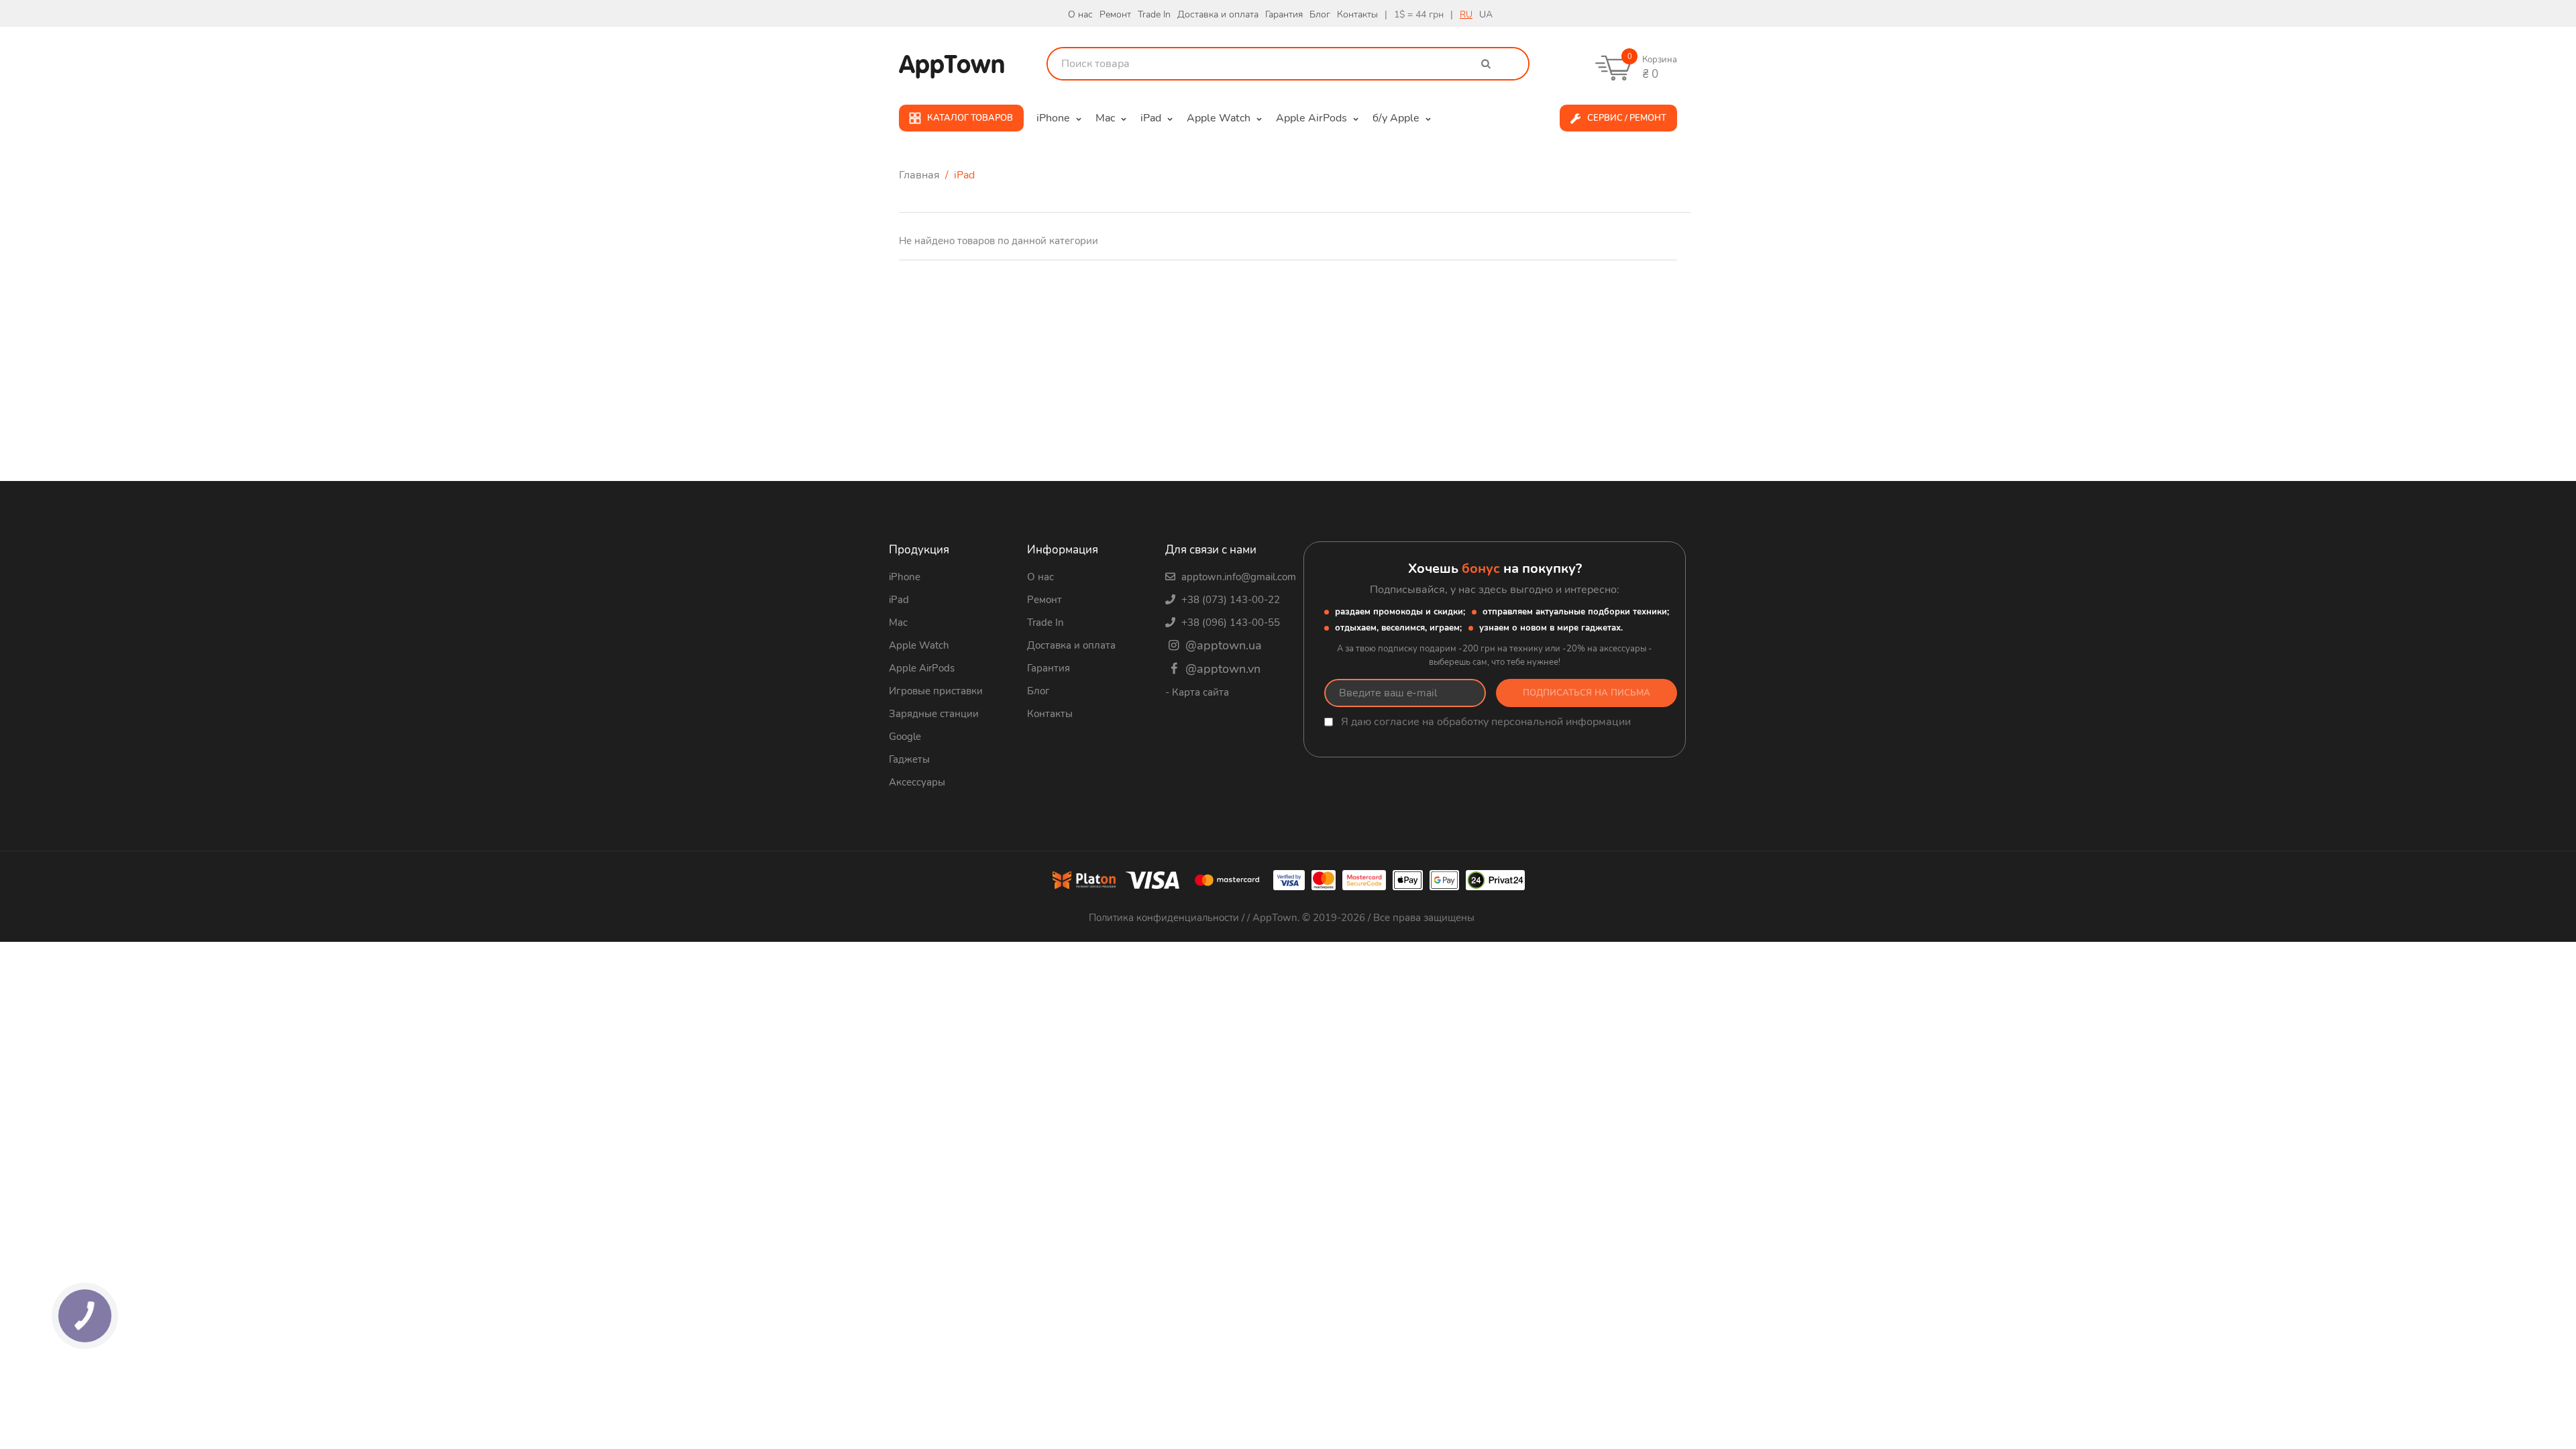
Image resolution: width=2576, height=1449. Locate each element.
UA (1486, 14)
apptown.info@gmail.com (1237, 577)
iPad (899, 600)
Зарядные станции (934, 714)
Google (905, 737)
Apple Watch (919, 645)
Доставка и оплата (1218, 14)
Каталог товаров (970, 118)
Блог (1320, 14)
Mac (898, 623)
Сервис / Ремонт (1627, 118)
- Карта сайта (1197, 692)
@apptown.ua (1222, 645)
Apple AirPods (922, 668)
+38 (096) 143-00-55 (1229, 623)
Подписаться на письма (1587, 693)
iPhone (905, 577)
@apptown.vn (1221, 669)
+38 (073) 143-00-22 (1229, 600)
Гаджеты (909, 759)
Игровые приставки (936, 691)
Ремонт (1115, 14)
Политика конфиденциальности (1165, 918)
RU (1466, 14)
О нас (1080, 14)
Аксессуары (917, 782)
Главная (921, 175)
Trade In (1154, 14)
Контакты (1357, 14)
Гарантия (1284, 14)
